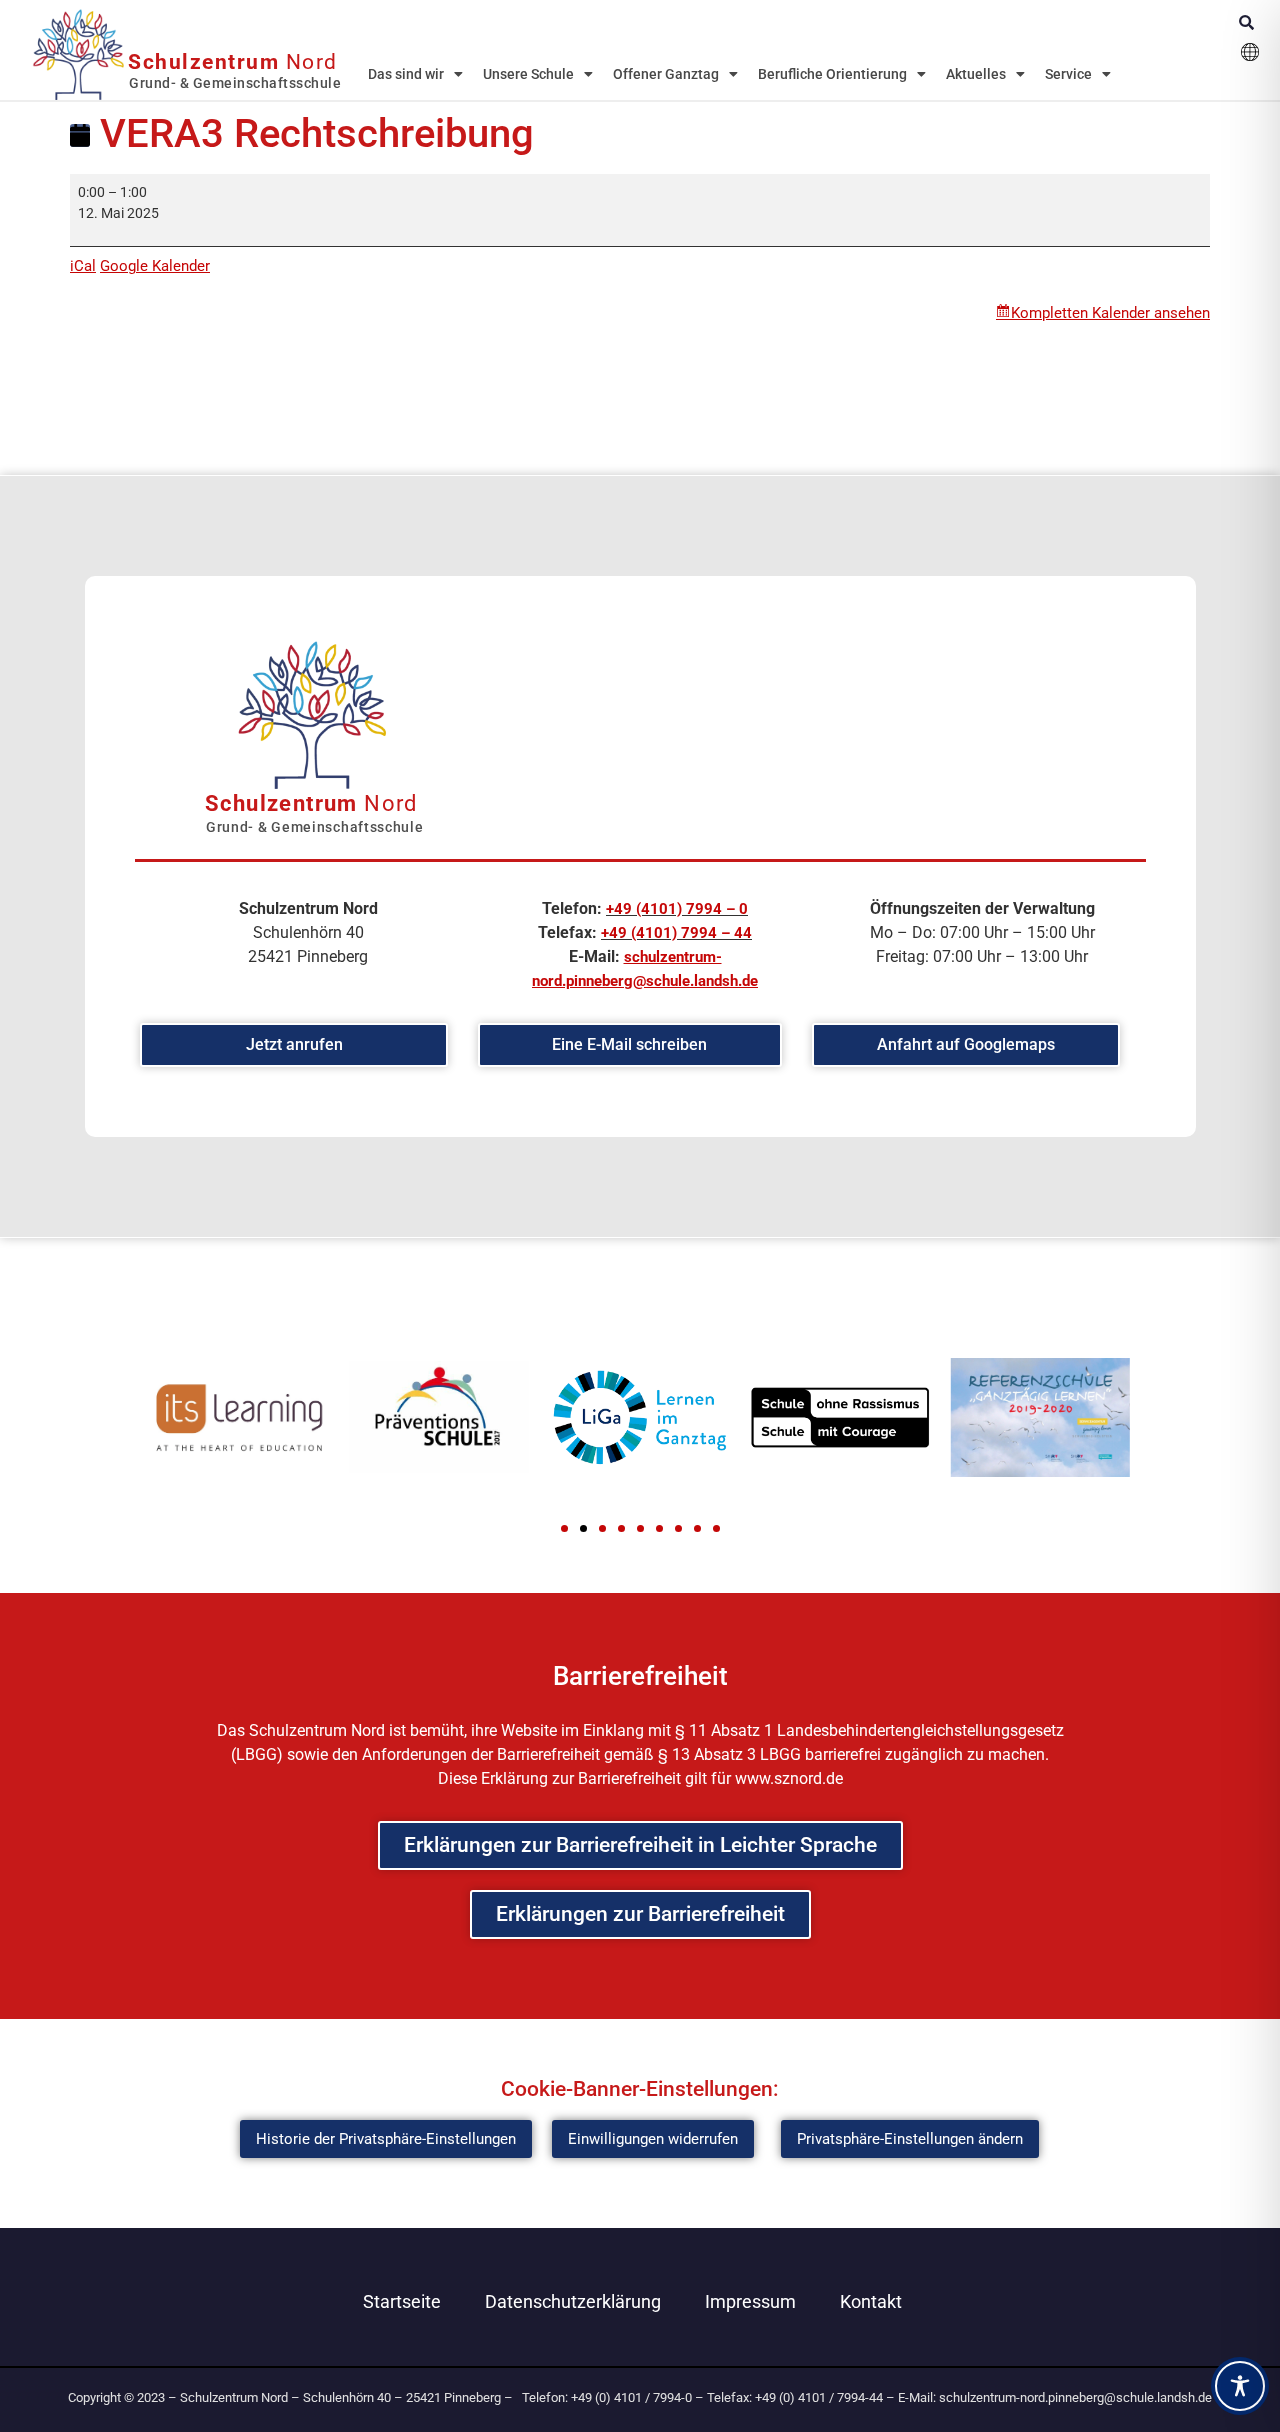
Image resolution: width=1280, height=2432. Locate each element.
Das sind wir (406, 74)
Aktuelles (976, 74)
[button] (564, 1528)
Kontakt (871, 2301)
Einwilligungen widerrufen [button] (653, 2139)
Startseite (402, 2301)
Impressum (750, 2301)
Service (1068, 74)
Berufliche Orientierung (832, 74)
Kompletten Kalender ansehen (1110, 313)
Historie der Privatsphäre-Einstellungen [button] (386, 2139)
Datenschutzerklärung (573, 2301)
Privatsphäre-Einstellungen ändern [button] (910, 2139)
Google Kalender (155, 266)
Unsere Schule (528, 74)
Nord (233, 62)
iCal (83, 266)
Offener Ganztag (666, 74)
